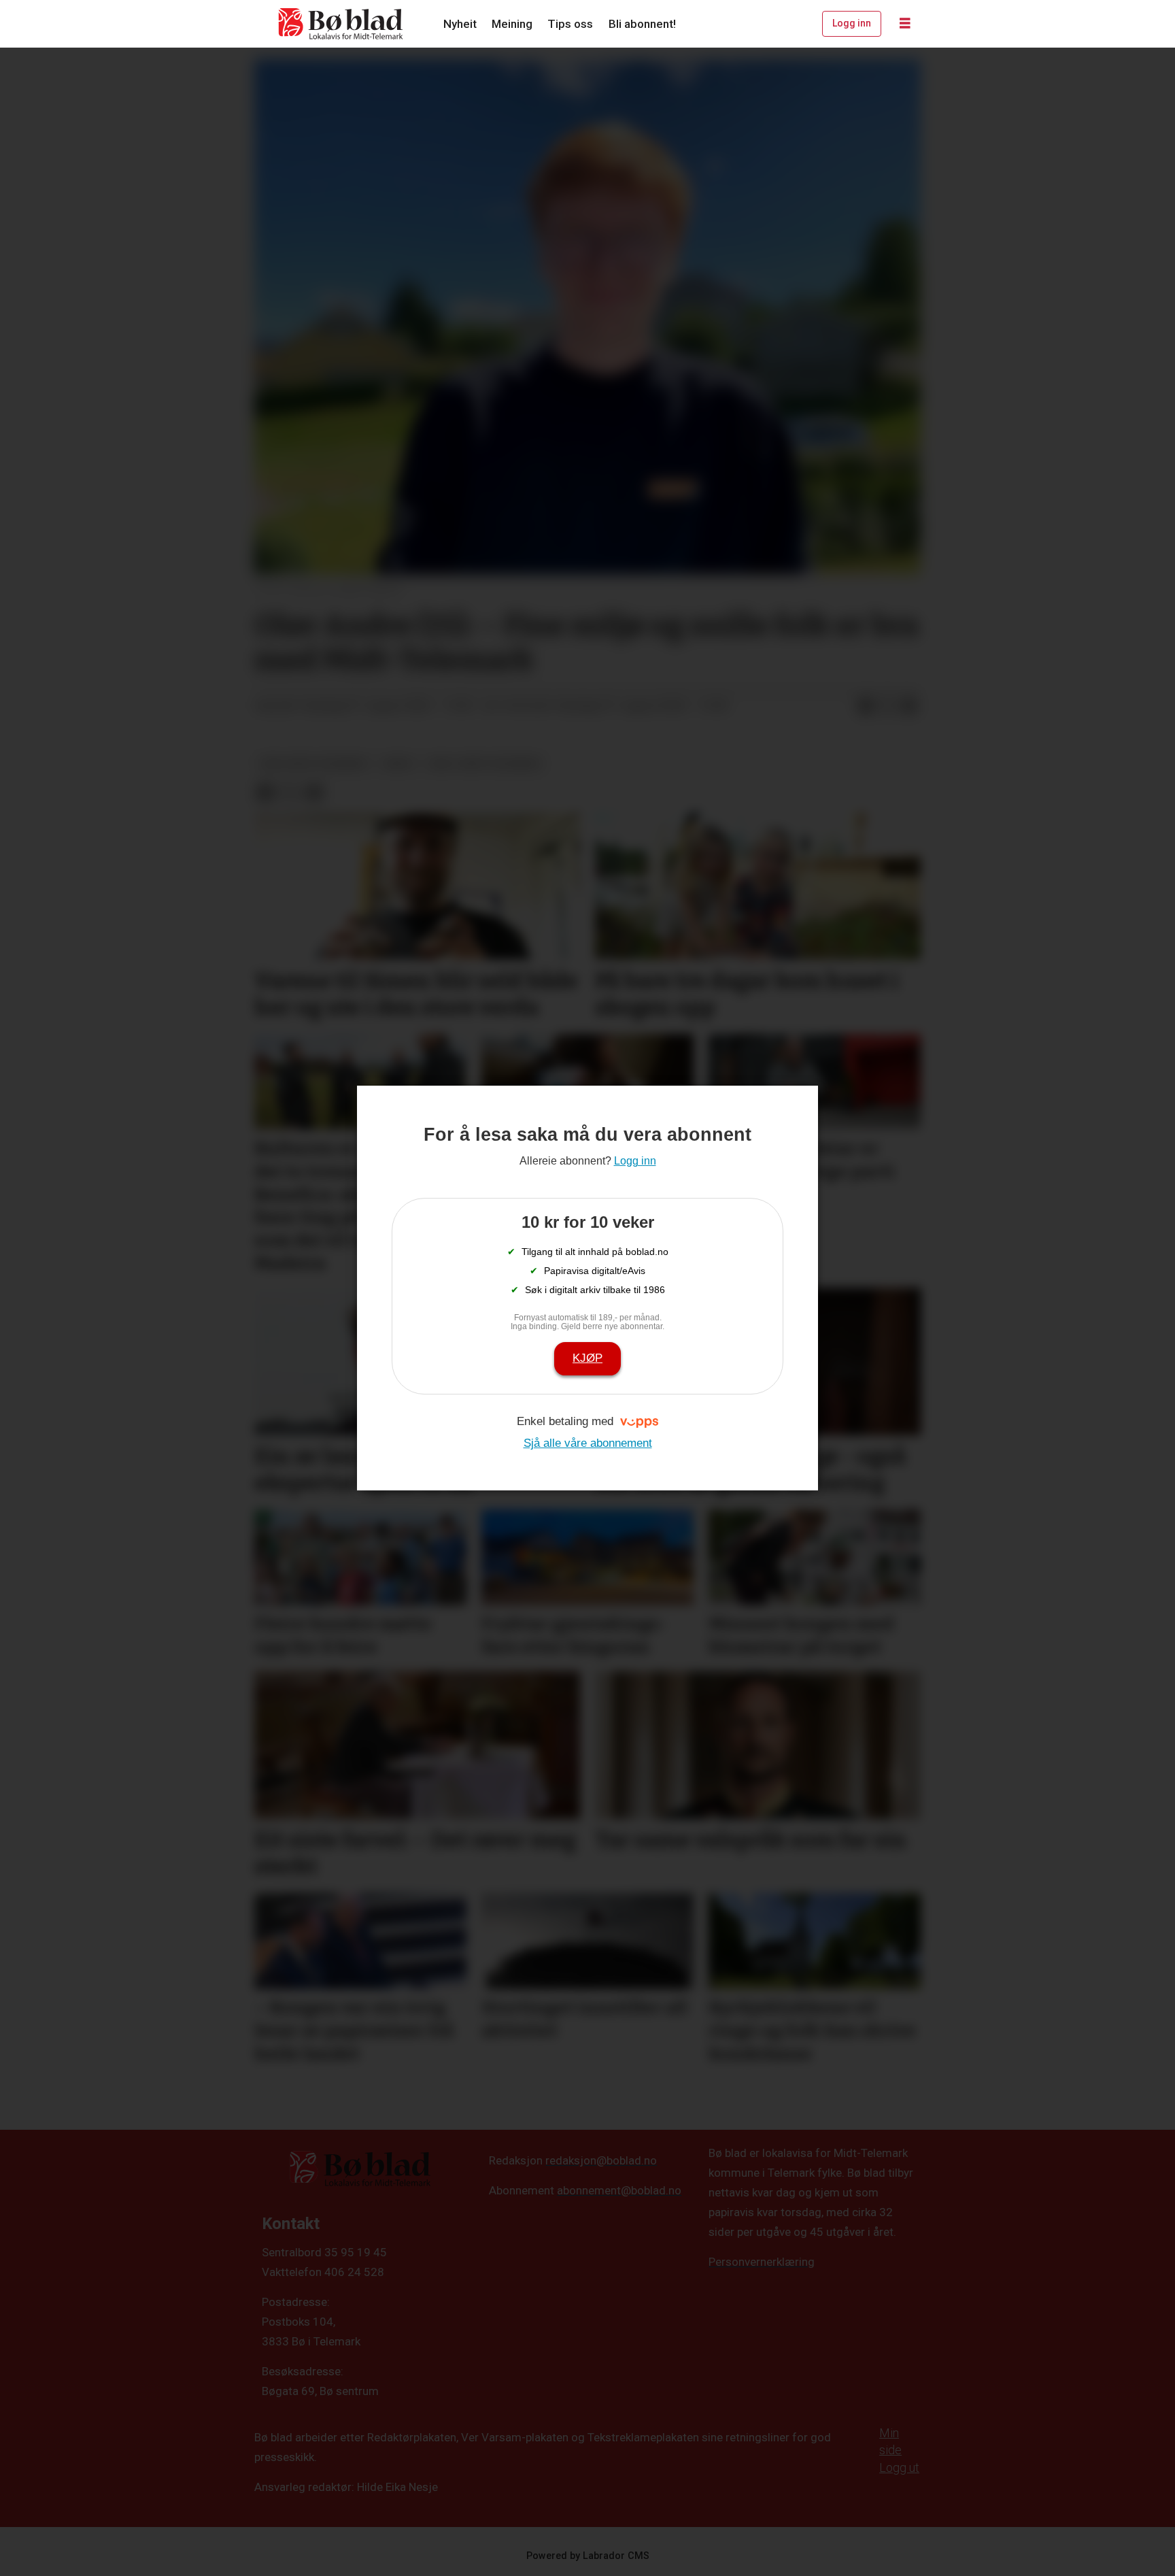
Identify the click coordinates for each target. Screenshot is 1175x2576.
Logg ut (899, 2468)
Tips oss (570, 24)
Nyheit (460, 24)
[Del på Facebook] (866, 706)
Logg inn (852, 23)
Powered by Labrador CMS (588, 2556)
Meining (512, 24)
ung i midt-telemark (314, 763)
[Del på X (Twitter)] (887, 706)
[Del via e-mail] (909, 706)
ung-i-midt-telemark (484, 763)
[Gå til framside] (341, 24)
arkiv (399, 763)
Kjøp (587, 1358)
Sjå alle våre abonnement (588, 1443)
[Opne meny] (905, 24)
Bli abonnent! (642, 24)
